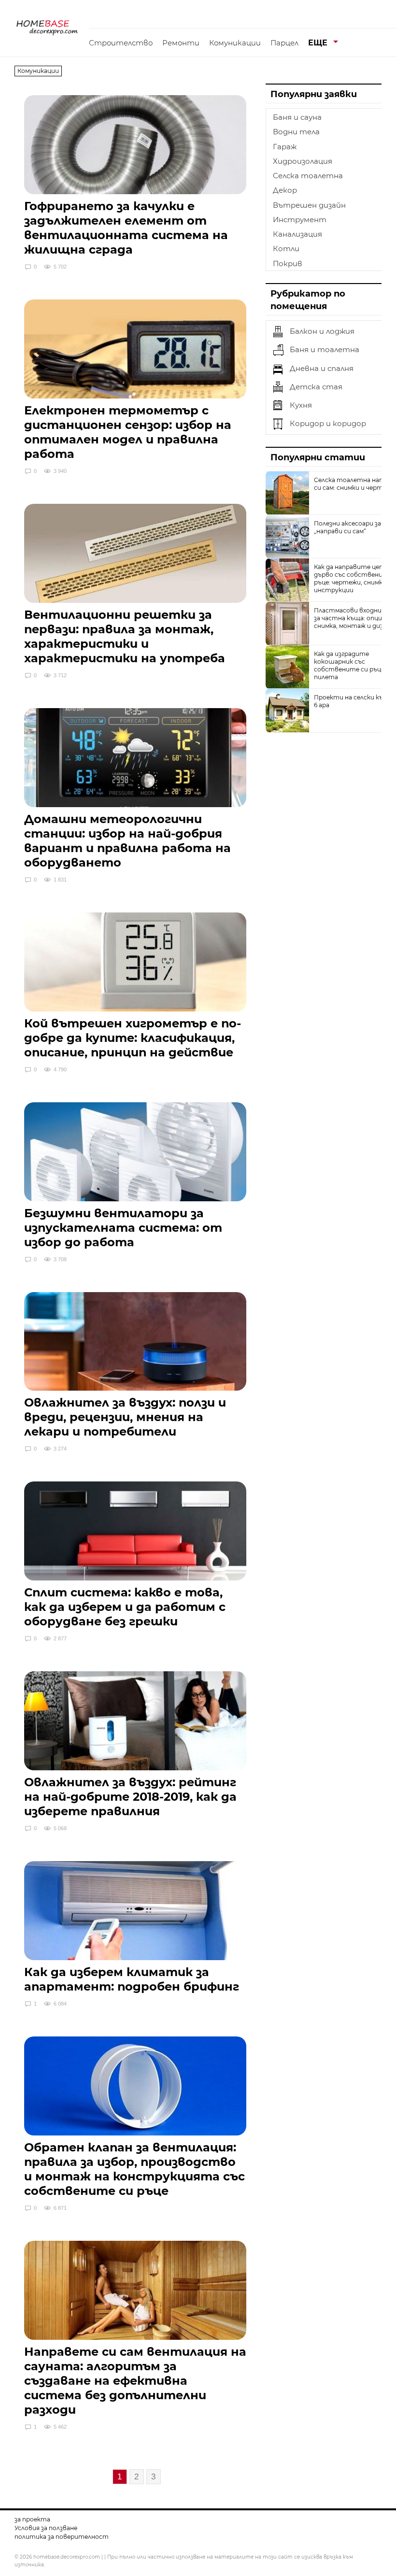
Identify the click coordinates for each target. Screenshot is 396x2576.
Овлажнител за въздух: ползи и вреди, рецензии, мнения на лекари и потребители (125, 1417)
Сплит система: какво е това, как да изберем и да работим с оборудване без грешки (125, 1607)
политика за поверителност (62, 2537)
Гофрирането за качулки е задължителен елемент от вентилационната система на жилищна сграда (126, 228)
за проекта (32, 2519)
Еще (318, 43)
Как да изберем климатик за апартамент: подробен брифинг (132, 1979)
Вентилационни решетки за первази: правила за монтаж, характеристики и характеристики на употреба (125, 636)
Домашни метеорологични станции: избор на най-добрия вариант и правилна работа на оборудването (127, 841)
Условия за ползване (46, 2528)
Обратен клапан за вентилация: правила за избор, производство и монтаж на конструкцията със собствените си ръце (134, 2169)
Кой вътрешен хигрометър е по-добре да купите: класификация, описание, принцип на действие (133, 1038)
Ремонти (181, 43)
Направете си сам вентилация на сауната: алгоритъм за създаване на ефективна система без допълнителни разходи (135, 2381)
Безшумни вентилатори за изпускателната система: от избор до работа (123, 1228)
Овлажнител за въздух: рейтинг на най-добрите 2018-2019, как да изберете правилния (130, 1797)
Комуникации (235, 43)
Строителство (121, 43)
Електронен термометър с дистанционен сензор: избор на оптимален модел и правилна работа (128, 432)
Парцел (284, 43)
